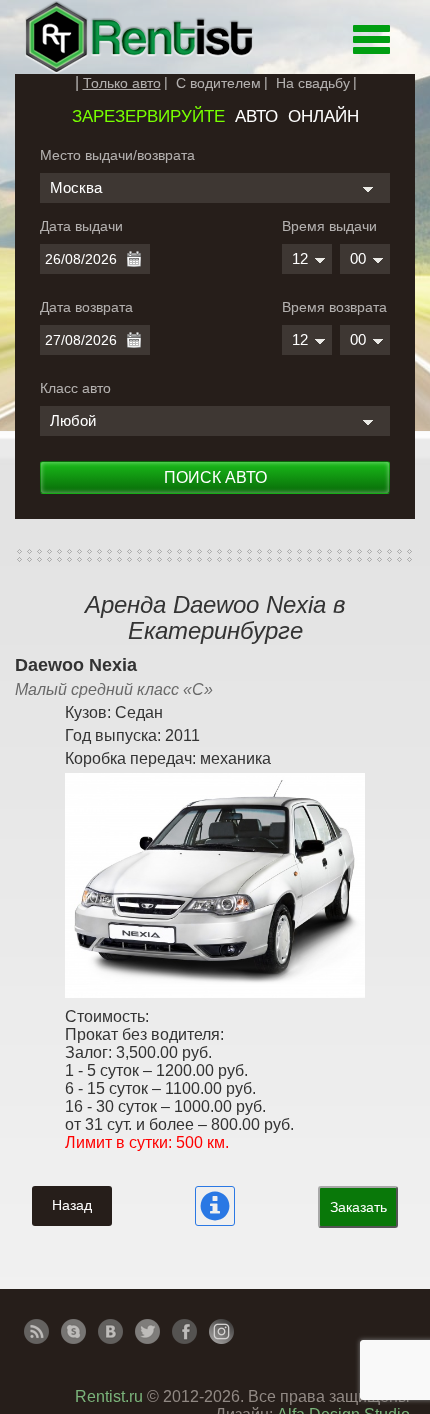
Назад (72, 1205)
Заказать (358, 1207)
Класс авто (75, 388)
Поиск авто (215, 477)
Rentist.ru (109, 1396)
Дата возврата (86, 307)
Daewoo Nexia (76, 665)
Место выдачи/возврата (117, 155)
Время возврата (334, 307)
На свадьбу (313, 83)
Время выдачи (329, 226)
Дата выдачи (81, 226)
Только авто (122, 83)
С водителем (218, 83)
